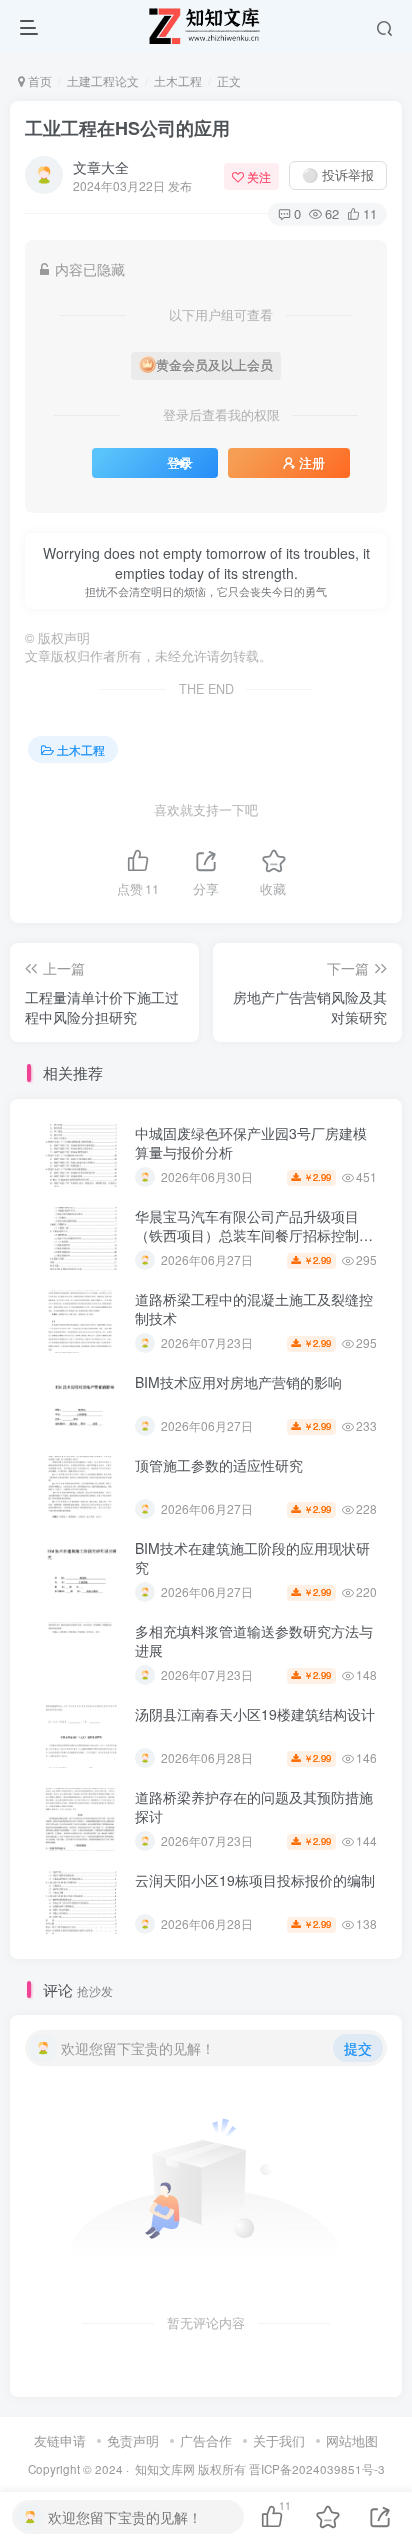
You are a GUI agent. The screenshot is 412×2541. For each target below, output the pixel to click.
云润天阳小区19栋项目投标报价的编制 (255, 1880)
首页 (38, 80)
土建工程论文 (103, 80)
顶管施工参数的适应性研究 (219, 1465)
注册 (312, 463)
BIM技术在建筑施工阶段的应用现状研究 (252, 1558)
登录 (180, 463)
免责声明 (133, 2440)
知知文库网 (165, 2469)
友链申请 (60, 2440)
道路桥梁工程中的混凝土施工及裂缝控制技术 (254, 1309)
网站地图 (352, 2440)
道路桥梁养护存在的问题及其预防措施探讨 (254, 1807)
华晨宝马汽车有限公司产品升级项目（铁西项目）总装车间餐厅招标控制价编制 (254, 1235)
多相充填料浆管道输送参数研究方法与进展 (254, 1641)
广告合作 (206, 2440)
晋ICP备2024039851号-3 (317, 2469)
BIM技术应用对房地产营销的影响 (238, 1382)
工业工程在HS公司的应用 (127, 128)
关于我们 (279, 2440)
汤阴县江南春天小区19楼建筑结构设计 (255, 1714)
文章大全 (101, 167)
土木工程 (178, 80)
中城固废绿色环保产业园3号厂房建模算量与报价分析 (251, 1143)
